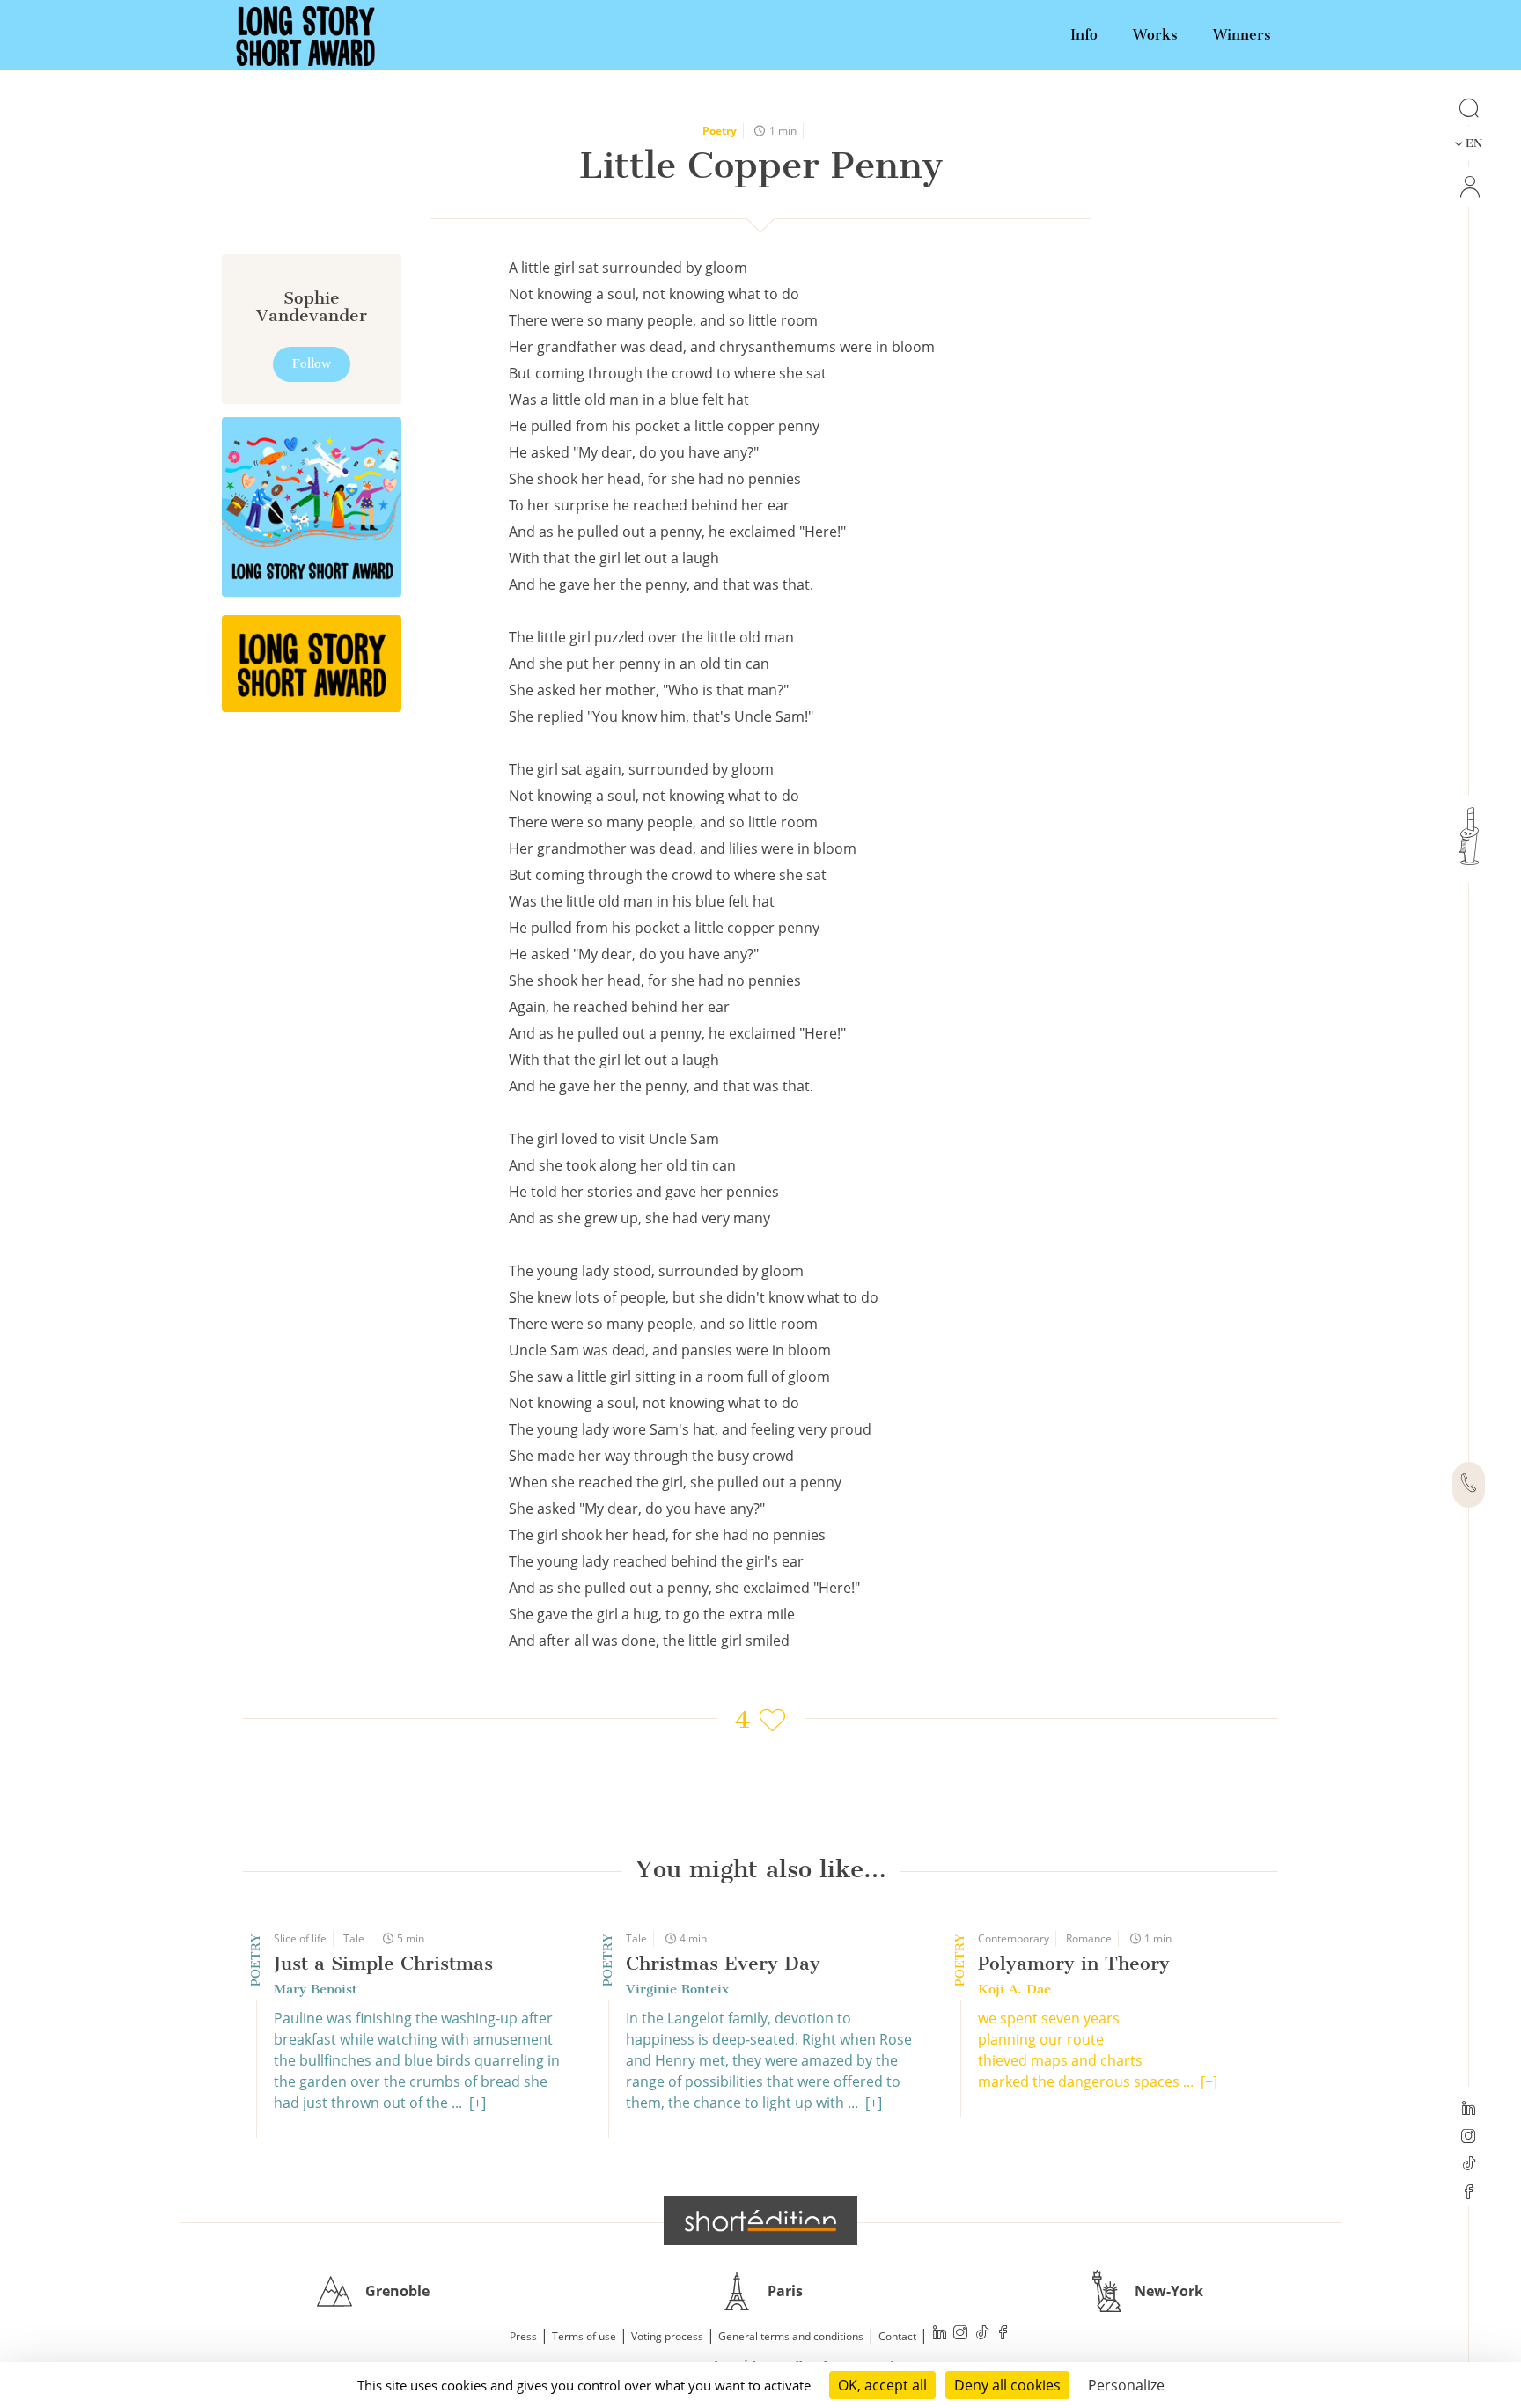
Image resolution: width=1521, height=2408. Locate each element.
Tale (354, 1938)
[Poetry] (312, 664)
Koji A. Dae (1014, 1989)
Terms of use (584, 2336)
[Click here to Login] (1469, 187)
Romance (1089, 1938)
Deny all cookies (1007, 2385)
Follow (312, 364)
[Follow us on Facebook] (1469, 2193)
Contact (897, 2336)
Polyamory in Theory (1074, 1963)
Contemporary (1014, 1938)
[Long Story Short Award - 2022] (312, 507)
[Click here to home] (760, 2221)
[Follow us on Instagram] (1469, 2138)
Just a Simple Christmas (383, 1963)
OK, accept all (882, 2385)
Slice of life (300, 1938)
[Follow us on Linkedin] (1469, 2110)
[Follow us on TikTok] (1469, 2165)
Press (523, 2336)
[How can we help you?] (1469, 1485)
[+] (478, 2103)
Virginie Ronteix (677, 1989)
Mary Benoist (316, 1989)
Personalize (1126, 2385)
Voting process (667, 2336)
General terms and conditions (791, 2336)
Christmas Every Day (723, 1963)
